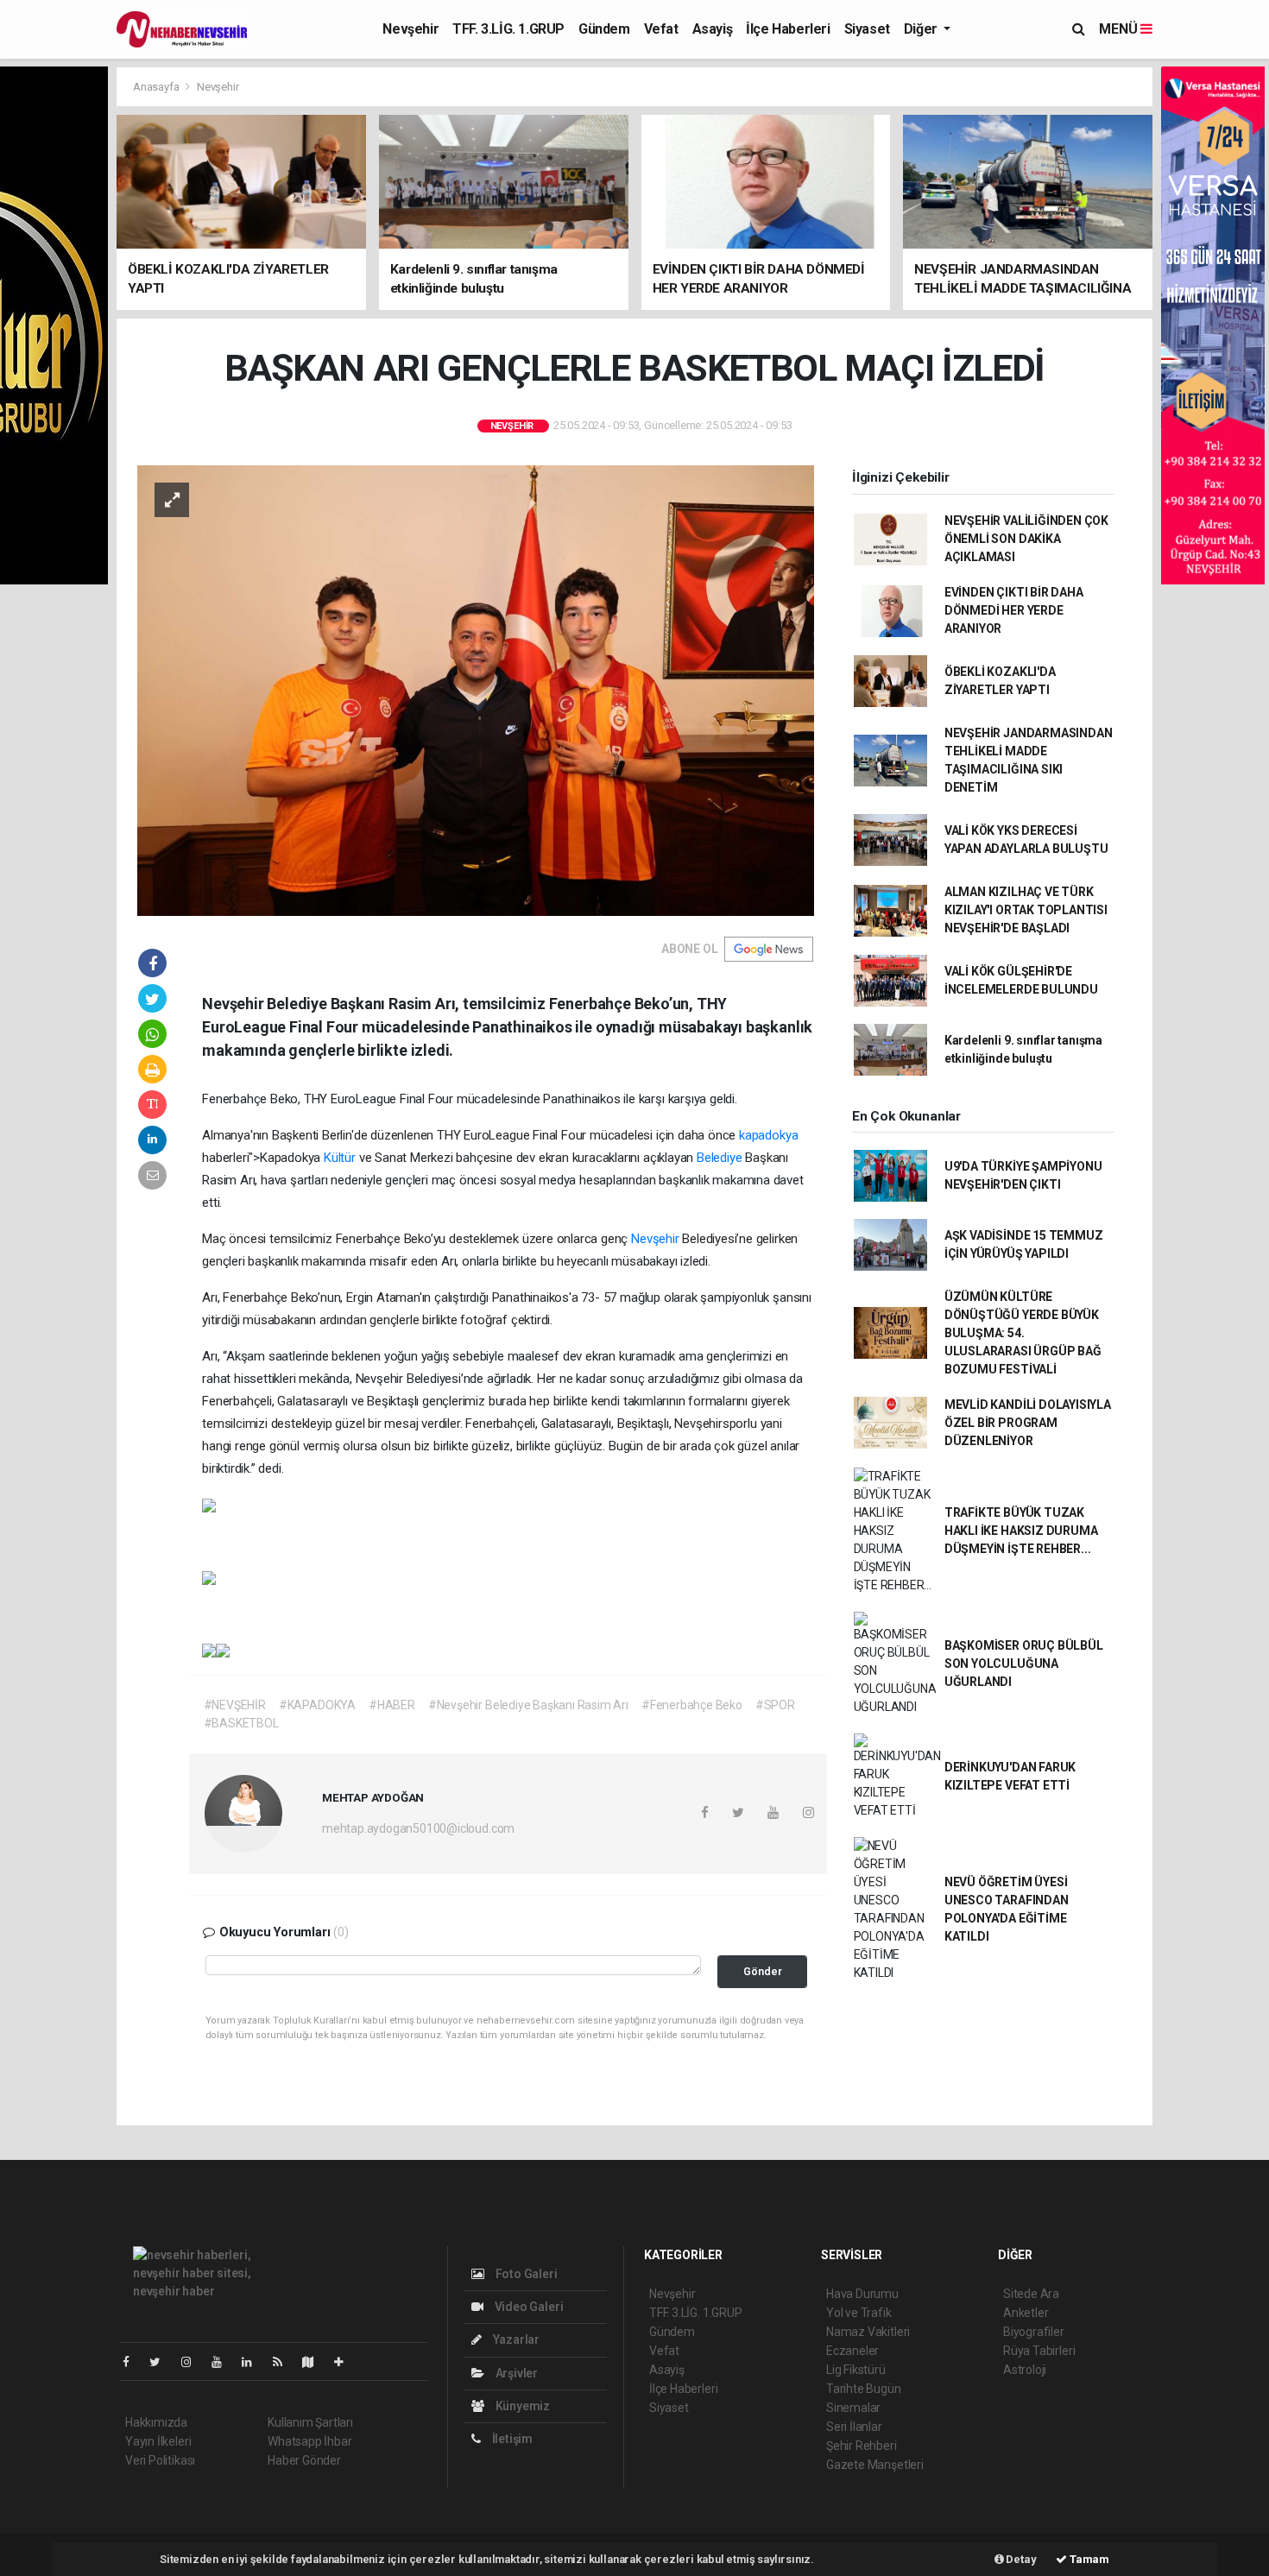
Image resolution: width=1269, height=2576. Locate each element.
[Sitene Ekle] (346, 2362)
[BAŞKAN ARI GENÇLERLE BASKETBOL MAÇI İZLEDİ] (476, 689)
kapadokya (768, 1135)
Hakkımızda (156, 2422)
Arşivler (515, 2373)
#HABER (392, 1705)
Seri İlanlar (854, 2427)
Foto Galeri (525, 2274)
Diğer (922, 29)
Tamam (1088, 2559)
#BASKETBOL (241, 1723)
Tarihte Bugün (864, 2389)
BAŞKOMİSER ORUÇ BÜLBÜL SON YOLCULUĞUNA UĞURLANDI (1024, 1664)
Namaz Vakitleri (868, 2332)
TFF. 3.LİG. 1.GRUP (508, 29)
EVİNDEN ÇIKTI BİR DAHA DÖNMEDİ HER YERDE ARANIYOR (1014, 610)
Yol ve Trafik (859, 2313)
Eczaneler (852, 2351)
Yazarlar (515, 2339)
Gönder (763, 1971)
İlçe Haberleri (788, 29)
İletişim (511, 2439)
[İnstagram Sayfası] (193, 2362)
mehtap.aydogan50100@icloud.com (418, 1828)
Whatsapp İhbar (309, 2441)
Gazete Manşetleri (875, 2465)
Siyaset (867, 29)
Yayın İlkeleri (158, 2441)
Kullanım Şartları (310, 2422)
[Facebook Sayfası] (133, 2362)
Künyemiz (521, 2406)
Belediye (719, 1158)
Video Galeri (527, 2307)
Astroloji (1025, 2370)
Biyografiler (1034, 2332)
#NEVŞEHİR (235, 1705)
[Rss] (284, 2362)
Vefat (661, 29)
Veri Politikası (160, 2460)
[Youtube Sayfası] (224, 2362)
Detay (1020, 2559)
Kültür (340, 1158)
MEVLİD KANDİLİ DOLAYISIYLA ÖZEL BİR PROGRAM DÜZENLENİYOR (1028, 1423)
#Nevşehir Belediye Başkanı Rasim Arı (528, 1705)
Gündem (604, 29)
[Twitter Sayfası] (162, 2362)
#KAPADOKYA (317, 1705)
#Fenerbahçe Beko (692, 1705)
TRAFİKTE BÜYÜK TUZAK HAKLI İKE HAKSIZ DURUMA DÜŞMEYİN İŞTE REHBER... (1021, 1531)
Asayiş (713, 29)
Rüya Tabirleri (1039, 2351)
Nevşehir (410, 29)
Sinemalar (853, 2408)
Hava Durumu (862, 2294)
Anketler (1026, 2313)
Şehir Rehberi (862, 2446)
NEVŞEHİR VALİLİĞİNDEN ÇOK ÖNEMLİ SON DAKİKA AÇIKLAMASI (1026, 539)
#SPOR (775, 1705)
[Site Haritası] (315, 2362)
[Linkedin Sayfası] (254, 2362)
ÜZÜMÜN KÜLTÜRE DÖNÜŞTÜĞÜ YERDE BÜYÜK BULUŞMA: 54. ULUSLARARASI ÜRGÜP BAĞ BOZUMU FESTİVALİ (1023, 1333)
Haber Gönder (304, 2460)
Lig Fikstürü (856, 2370)
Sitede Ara (1031, 2294)
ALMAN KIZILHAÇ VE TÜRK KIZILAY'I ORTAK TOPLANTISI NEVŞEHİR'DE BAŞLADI (1026, 910)
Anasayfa (157, 87)
